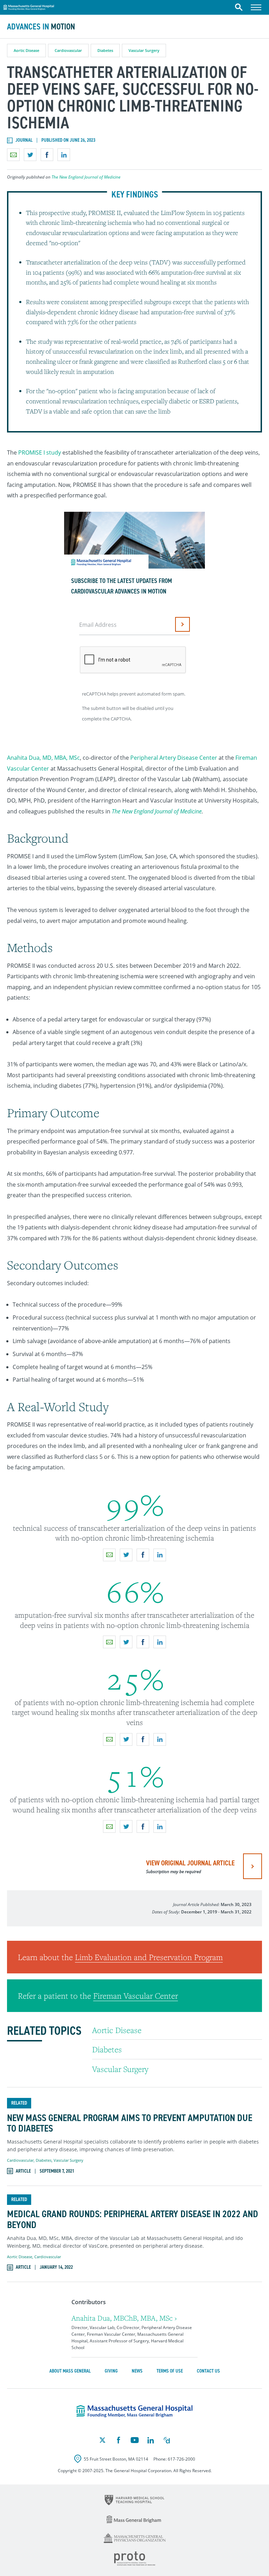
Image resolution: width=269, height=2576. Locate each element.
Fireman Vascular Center (136, 1995)
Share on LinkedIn (64, 155)
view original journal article (190, 1866)
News (137, 2371)
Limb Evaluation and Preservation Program (149, 1957)
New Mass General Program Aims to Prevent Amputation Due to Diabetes (130, 2124)
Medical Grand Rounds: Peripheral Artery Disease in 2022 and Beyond (133, 2220)
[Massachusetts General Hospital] (134, 2411)
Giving (111, 2371)
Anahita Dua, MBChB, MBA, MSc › (124, 2318)
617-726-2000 (181, 2459)
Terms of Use (170, 2371)
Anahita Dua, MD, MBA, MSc (43, 758)
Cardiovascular (68, 50)
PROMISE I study (40, 452)
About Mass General (70, 2371)
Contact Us (208, 2371)
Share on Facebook (47, 155)
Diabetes (105, 50)
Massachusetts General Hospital (29, 6)
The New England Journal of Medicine (86, 177)
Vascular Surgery (144, 50)
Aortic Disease (26, 50)
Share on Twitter (30, 155)
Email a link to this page (13, 155)
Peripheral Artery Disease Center (174, 758)
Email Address (98, 625)
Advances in (41, 27)
